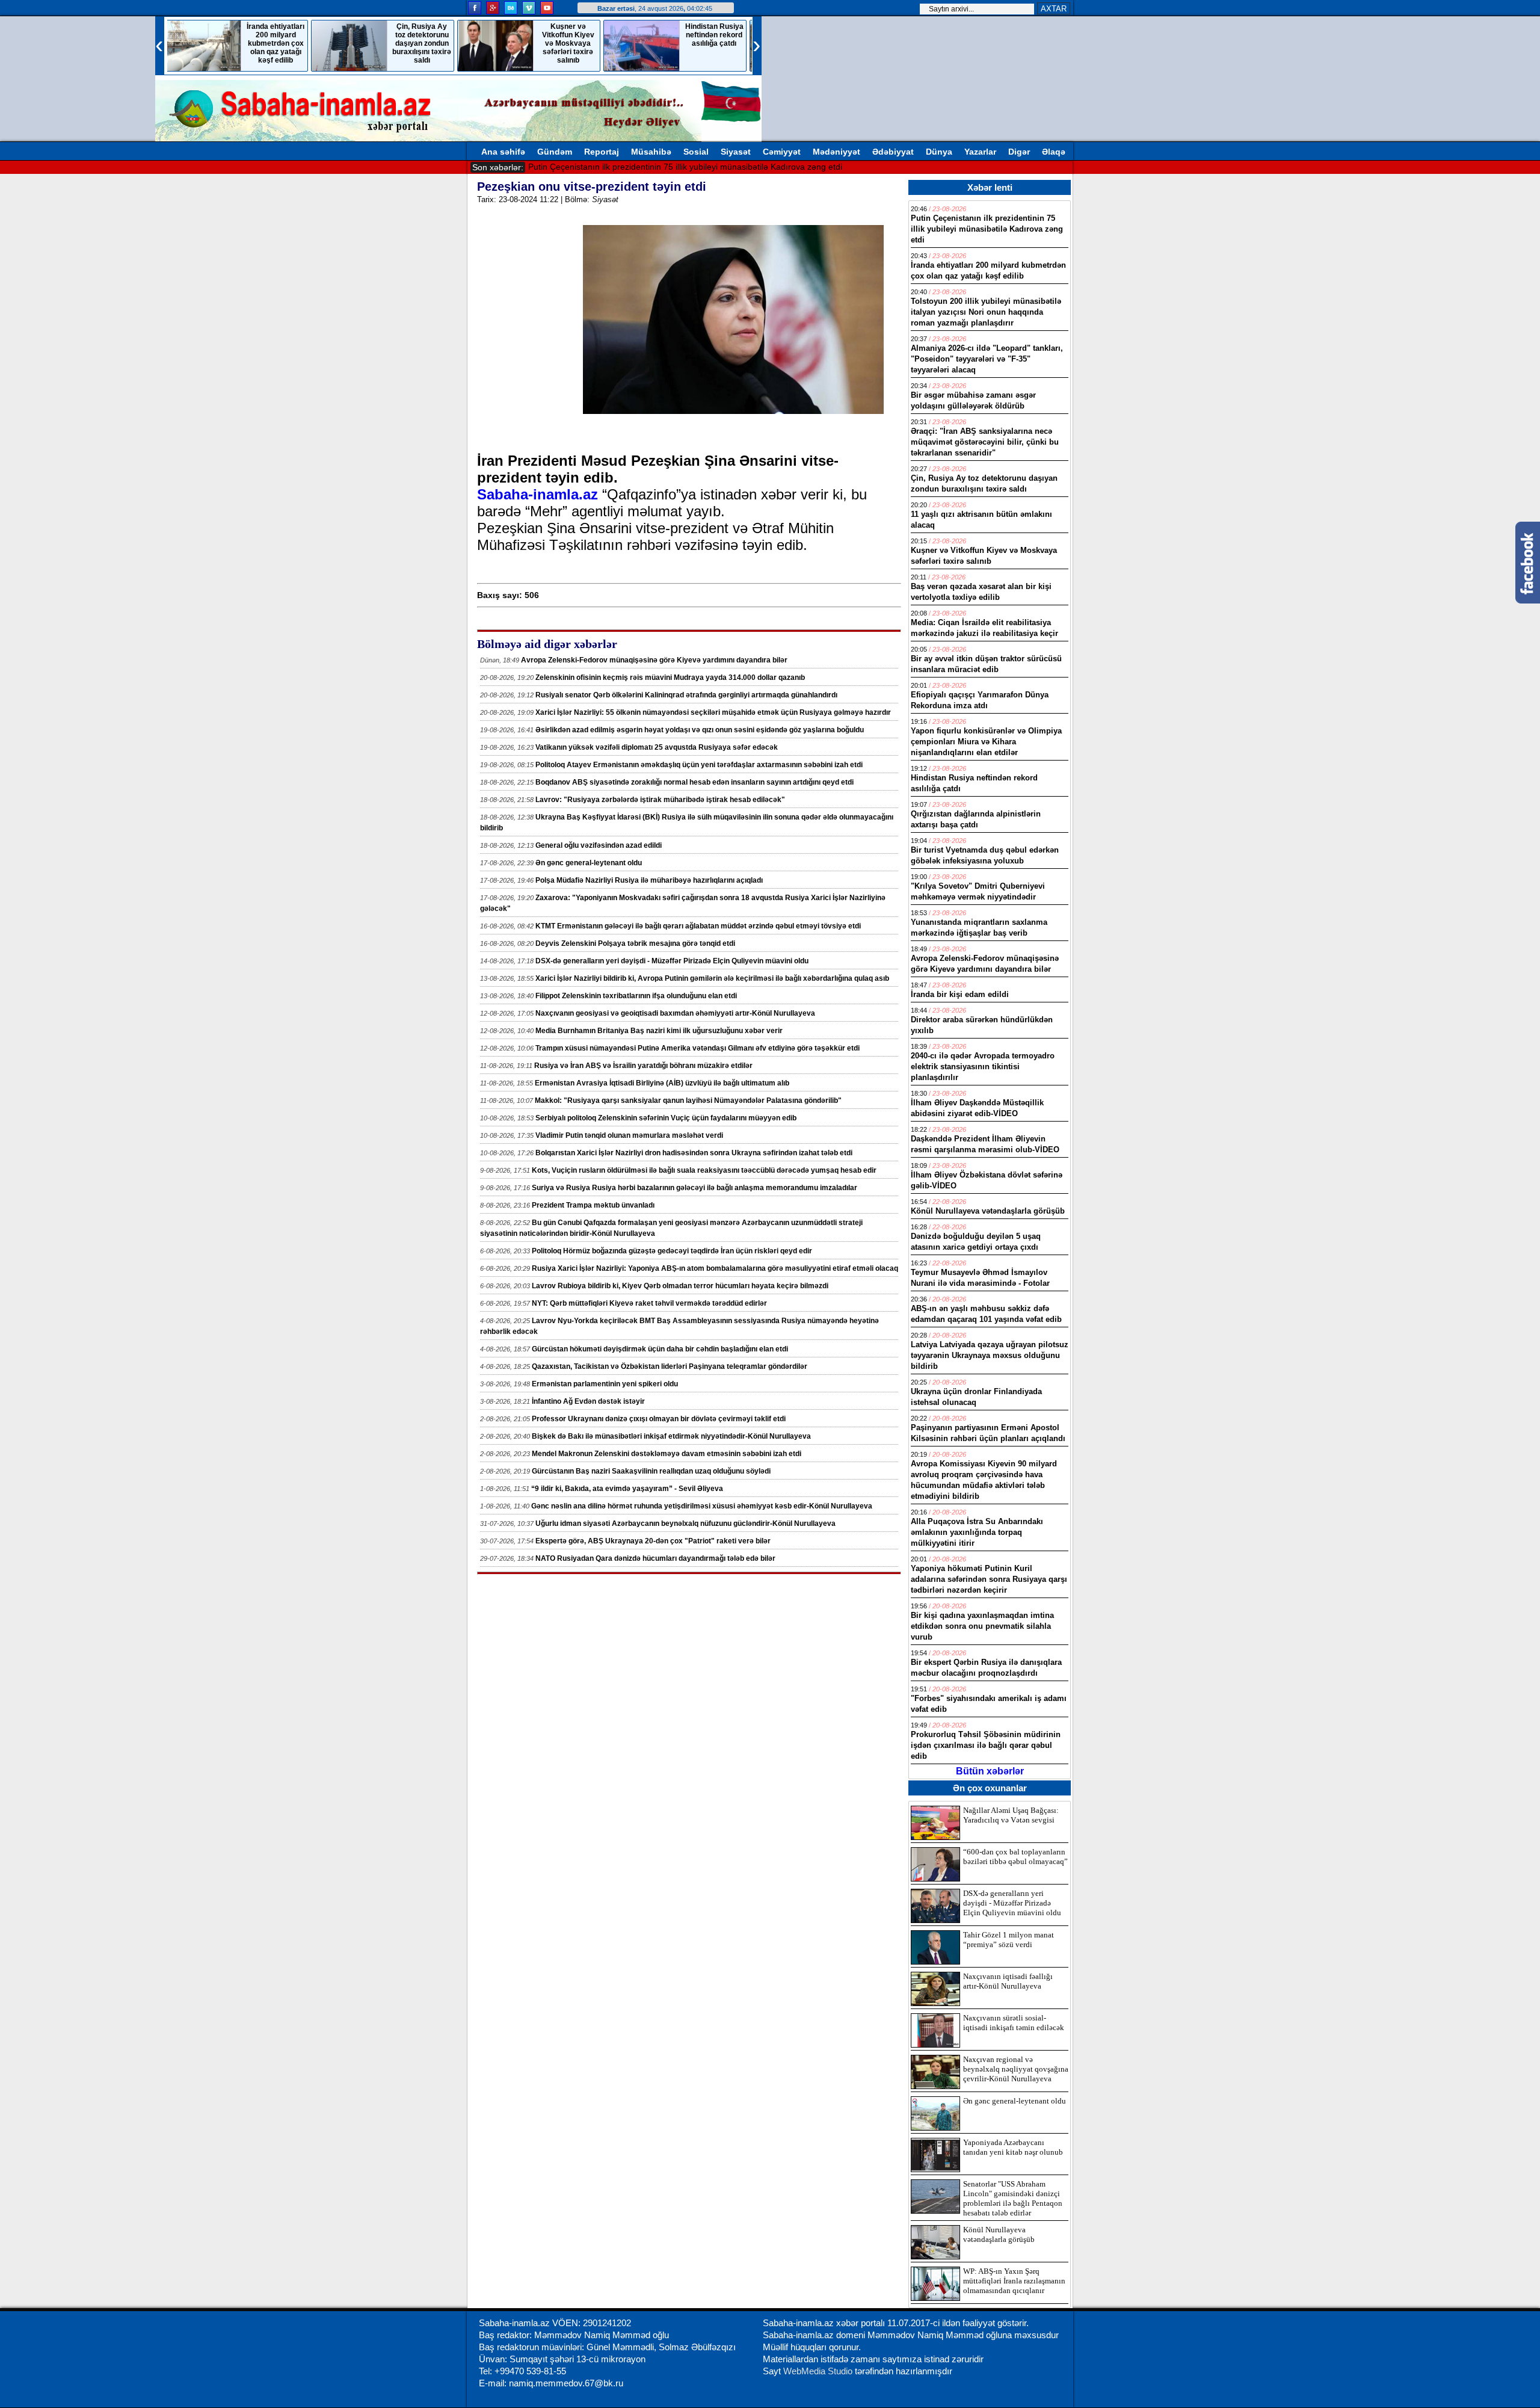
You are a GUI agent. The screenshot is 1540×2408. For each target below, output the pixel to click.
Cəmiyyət (782, 152)
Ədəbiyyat (893, 152)
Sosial (696, 152)
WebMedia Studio (819, 2371)
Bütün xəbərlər (990, 1771)
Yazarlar (980, 152)
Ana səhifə (503, 152)
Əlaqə (1054, 152)
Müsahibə (651, 152)
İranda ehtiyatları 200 (570, 167)
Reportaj (602, 152)
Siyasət (736, 152)
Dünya (939, 152)
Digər (1019, 152)
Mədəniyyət (836, 152)
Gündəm (555, 152)
